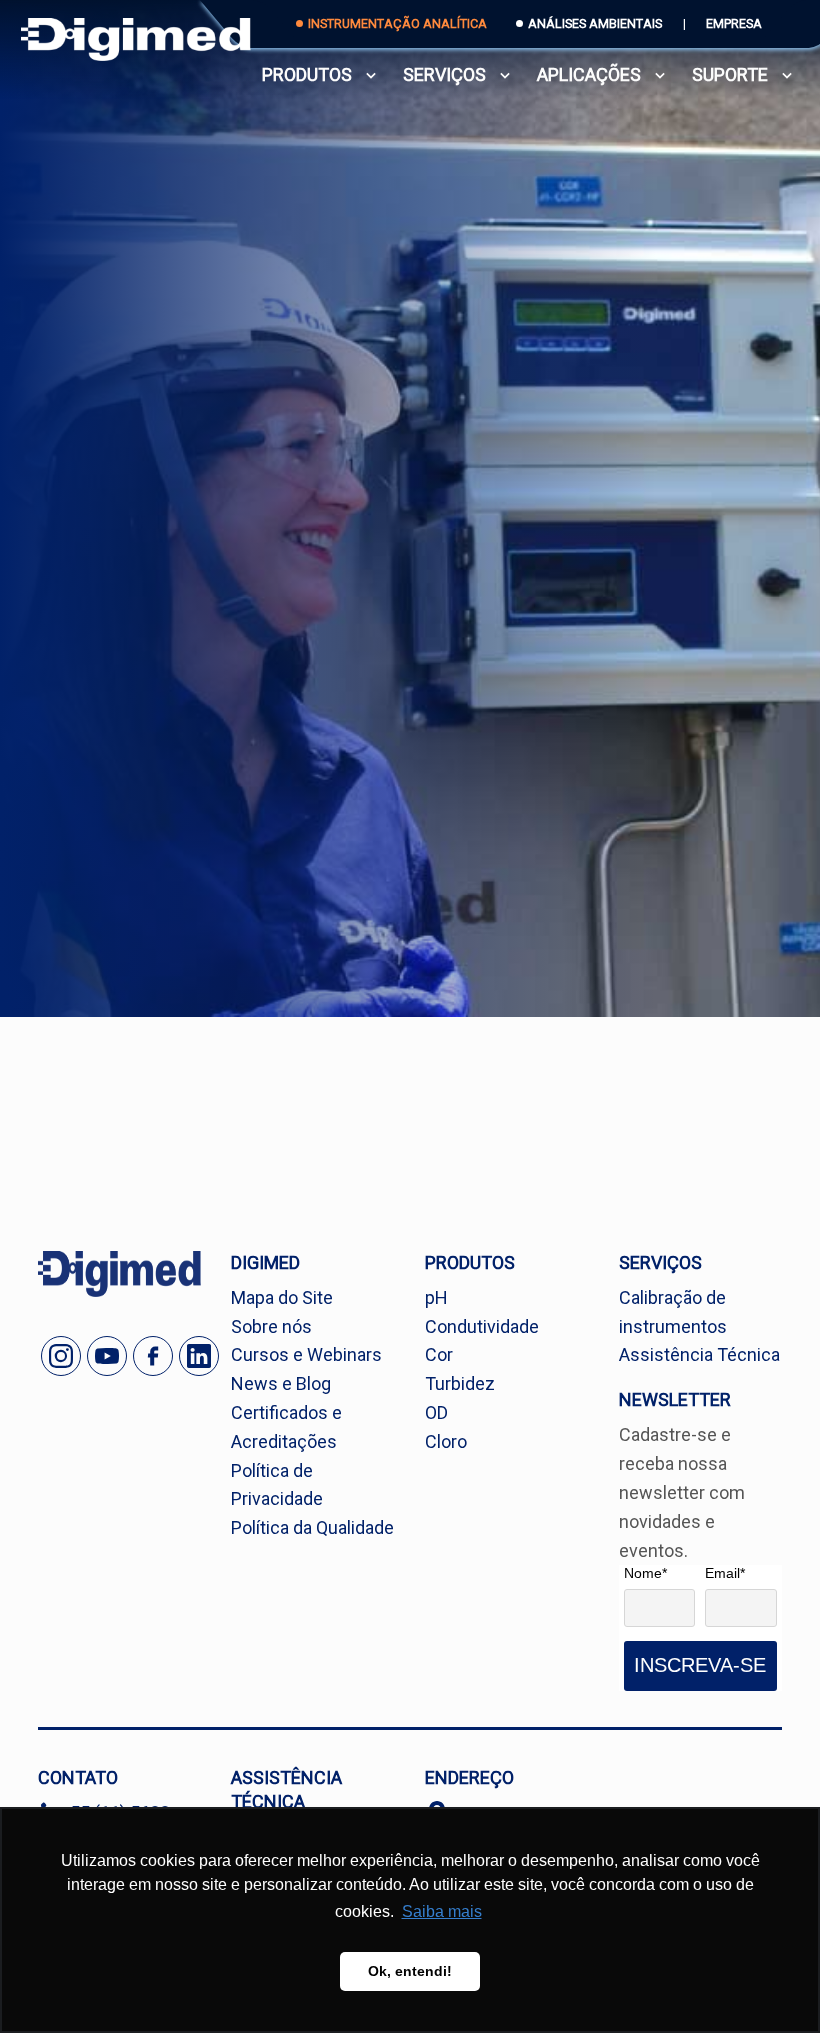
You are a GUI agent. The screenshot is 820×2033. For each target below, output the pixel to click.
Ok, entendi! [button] (410, 1971)
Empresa (734, 23)
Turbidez (460, 1383)
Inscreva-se (700, 1665)
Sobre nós (271, 1326)
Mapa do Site (282, 1297)
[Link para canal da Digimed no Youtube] (107, 1356)
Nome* (645, 1573)
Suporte (730, 74)
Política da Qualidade (312, 1527)
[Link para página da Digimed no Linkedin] (199, 1356)
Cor (439, 1354)
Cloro (446, 1441)
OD (436, 1412)
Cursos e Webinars (306, 1354)
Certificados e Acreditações (286, 1427)
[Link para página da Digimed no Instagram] (61, 1356)
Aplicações (589, 74)
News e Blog (281, 1383)
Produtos (307, 74)
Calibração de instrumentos (673, 1312)
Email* (725, 1573)
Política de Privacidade (277, 1485)
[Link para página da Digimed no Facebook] (153, 1356)
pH (436, 1297)
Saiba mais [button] (442, 1911)
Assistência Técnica (699, 1354)
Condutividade (482, 1326)
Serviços (444, 74)
